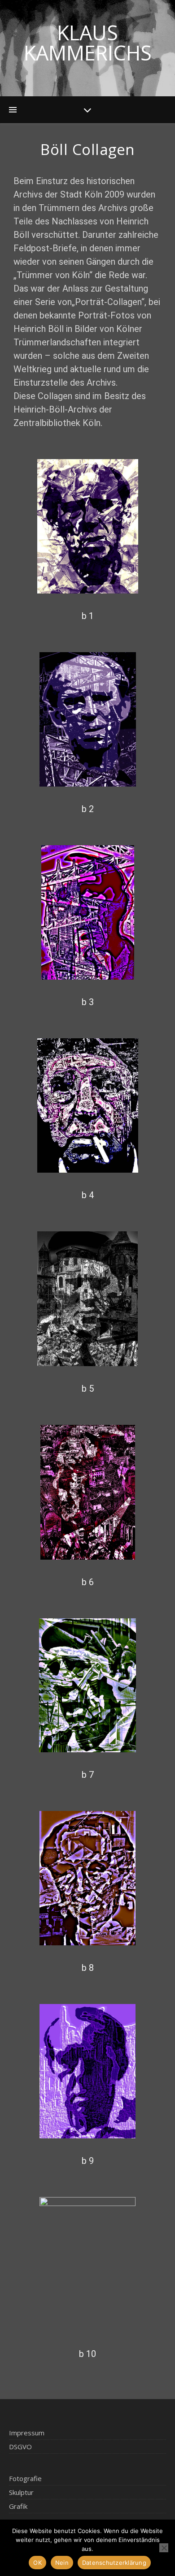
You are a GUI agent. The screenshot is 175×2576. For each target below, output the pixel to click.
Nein (62, 2563)
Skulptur (21, 2492)
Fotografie (25, 2478)
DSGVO (20, 2447)
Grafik (18, 2506)
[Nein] (164, 2548)
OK (37, 2563)
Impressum (27, 2433)
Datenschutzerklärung (114, 2563)
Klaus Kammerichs (88, 43)
